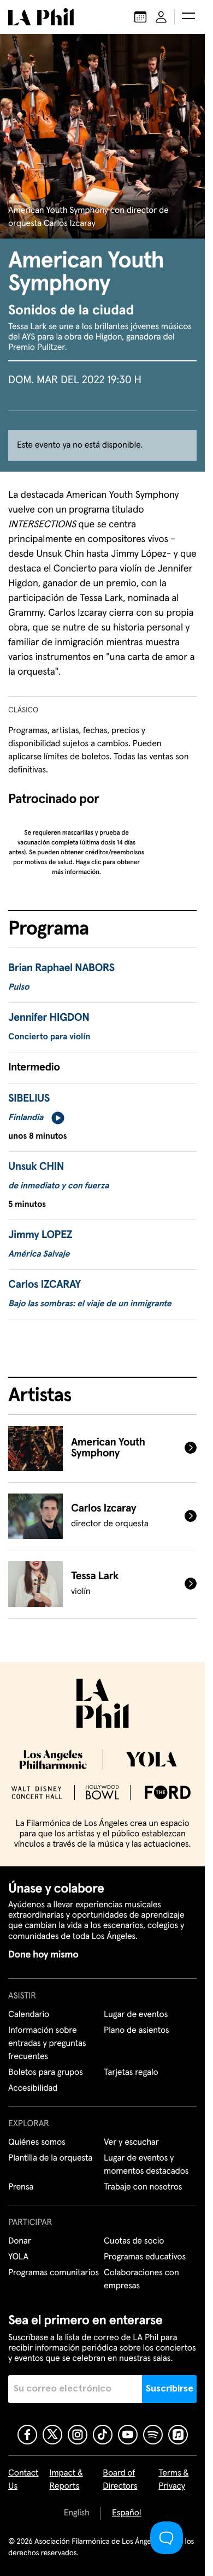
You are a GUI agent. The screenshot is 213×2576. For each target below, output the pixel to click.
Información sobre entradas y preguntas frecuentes (47, 2044)
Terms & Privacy (173, 2480)
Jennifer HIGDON (49, 1018)
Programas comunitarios (54, 2273)
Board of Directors (120, 2480)
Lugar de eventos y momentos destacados (146, 2165)
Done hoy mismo (43, 1955)
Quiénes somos (37, 2143)
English (77, 2513)
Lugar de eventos (136, 2015)
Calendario (29, 2015)
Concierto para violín (49, 1037)
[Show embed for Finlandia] (58, 1118)
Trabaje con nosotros (143, 2187)
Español (126, 2513)
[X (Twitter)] (52, 2435)
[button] (188, 17)
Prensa (21, 2187)
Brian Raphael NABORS (61, 968)
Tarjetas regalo (131, 2073)
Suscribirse (170, 2389)
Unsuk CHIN (36, 1167)
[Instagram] (78, 2435)
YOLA (18, 2257)
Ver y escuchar (131, 2143)
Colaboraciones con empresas (141, 2280)
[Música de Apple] (178, 2435)
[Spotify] (153, 2435)
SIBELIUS (29, 1099)
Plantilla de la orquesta (50, 2158)
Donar (20, 2241)
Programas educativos (145, 2257)
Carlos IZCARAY (45, 1285)
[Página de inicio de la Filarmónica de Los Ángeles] (41, 17)
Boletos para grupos (46, 2073)
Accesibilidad (33, 2089)
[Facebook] (27, 2435)
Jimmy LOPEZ (40, 1235)
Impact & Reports (66, 2480)
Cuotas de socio (134, 2241)
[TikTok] (103, 2435)
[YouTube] (128, 2435)
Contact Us (23, 2480)
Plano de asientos (137, 2031)
